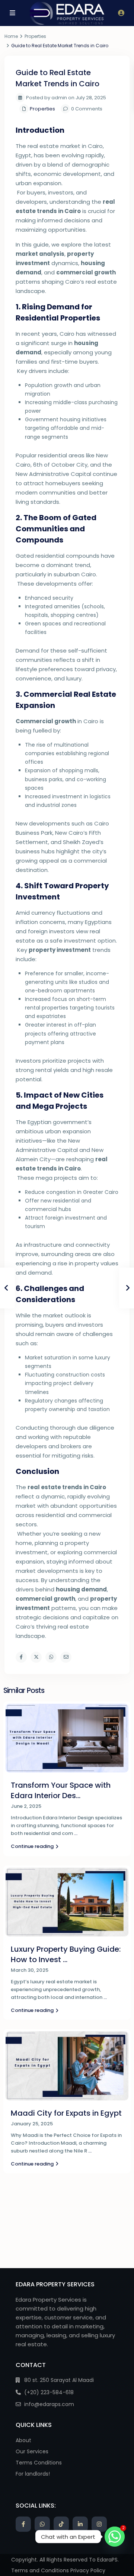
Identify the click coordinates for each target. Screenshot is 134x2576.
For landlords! (33, 2474)
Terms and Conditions (40, 2570)
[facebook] (23, 2524)
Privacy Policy (88, 2570)
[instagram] (99, 2524)
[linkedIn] (80, 2524)
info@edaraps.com (49, 2404)
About (23, 2440)
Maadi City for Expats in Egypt (66, 2113)
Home (11, 36)
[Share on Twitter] (36, 1657)
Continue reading (32, 1846)
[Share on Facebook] (21, 1657)
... (76, 1833)
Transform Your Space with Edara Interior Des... (61, 1790)
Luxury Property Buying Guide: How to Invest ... (66, 1954)
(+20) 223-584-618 (49, 2392)
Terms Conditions (39, 2463)
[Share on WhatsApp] (51, 1657)
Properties (35, 36)
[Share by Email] (66, 1657)
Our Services (32, 2451)
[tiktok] (61, 2524)
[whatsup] (42, 2524)
